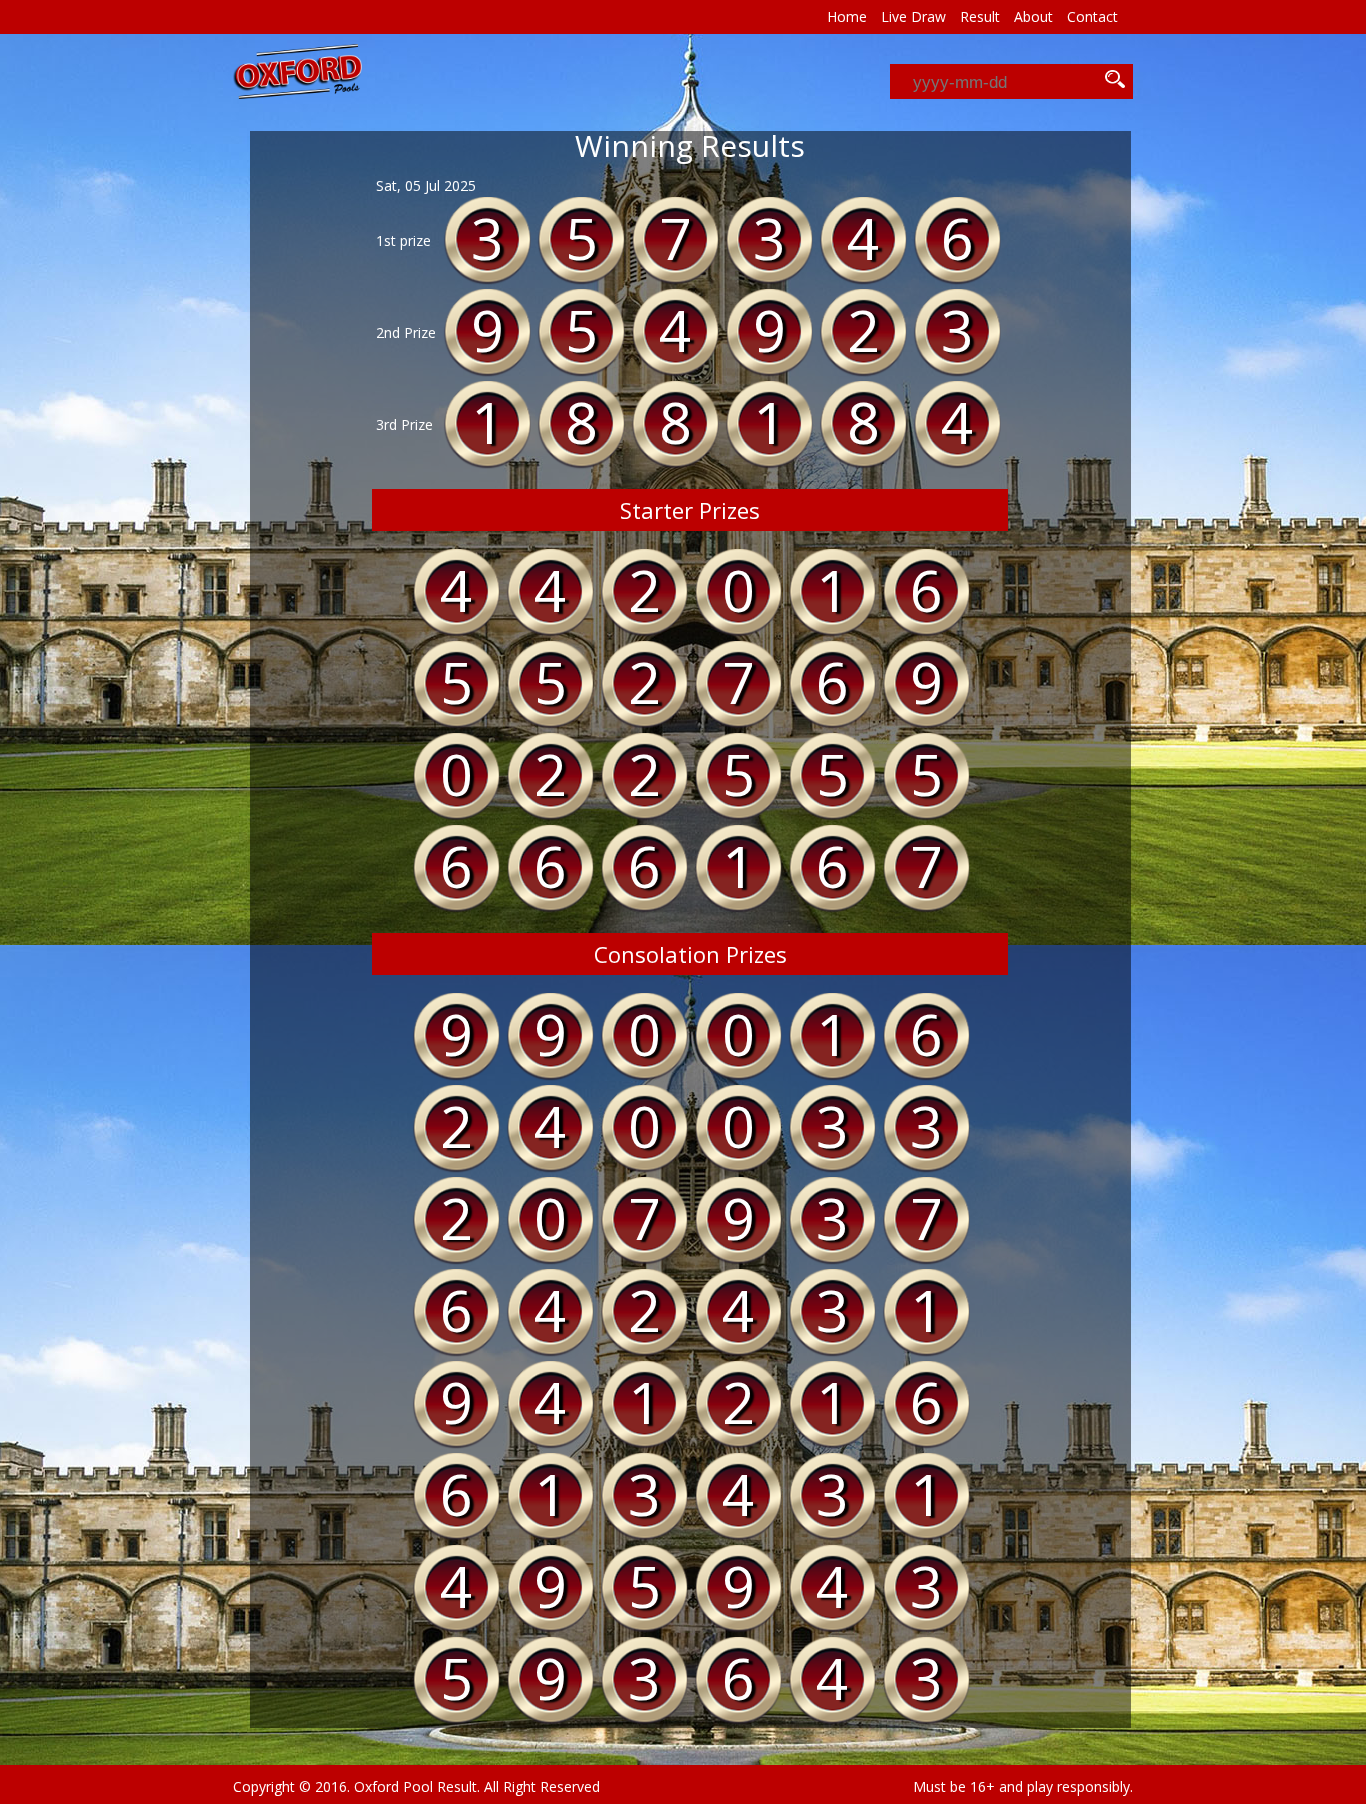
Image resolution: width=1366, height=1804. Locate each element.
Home (847, 16)
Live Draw (913, 16)
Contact (1092, 16)
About (1033, 16)
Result (980, 16)
